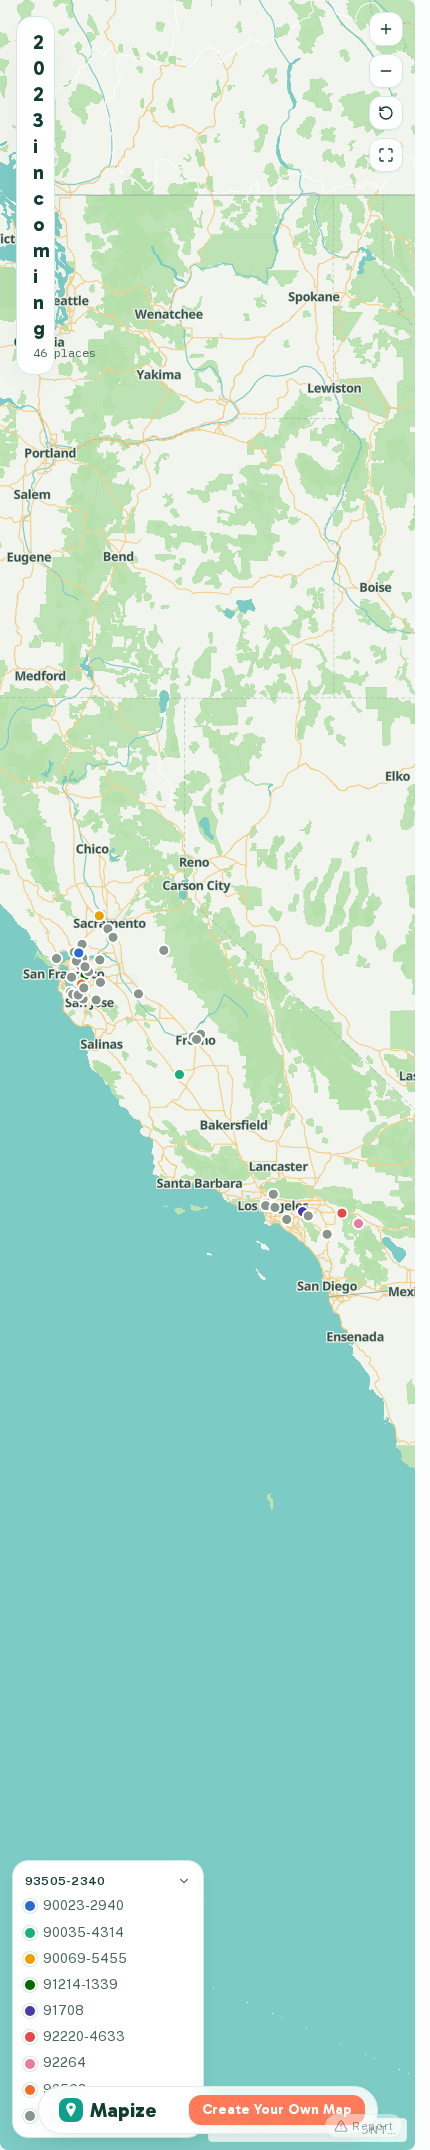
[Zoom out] (386, 71)
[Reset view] (386, 113)
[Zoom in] (386, 29)
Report (373, 2126)
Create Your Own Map (277, 2109)
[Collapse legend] (184, 1881)
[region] (207, 1075)
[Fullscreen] (386, 155)
